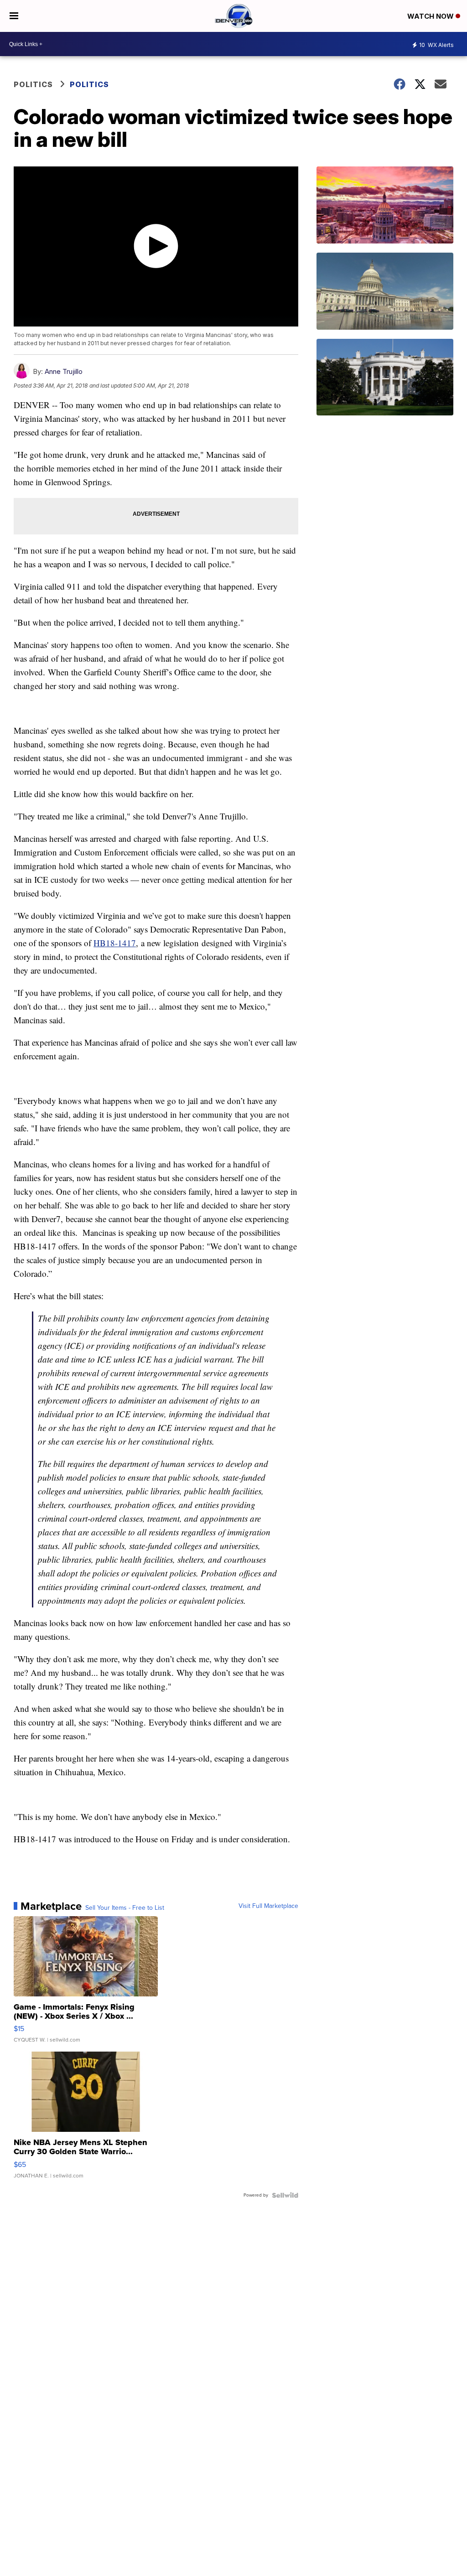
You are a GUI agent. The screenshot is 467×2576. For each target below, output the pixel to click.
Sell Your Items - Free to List (125, 1908)
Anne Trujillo (64, 371)
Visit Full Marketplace (268, 1906)
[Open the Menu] (14, 16)
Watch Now (431, 16)
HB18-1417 (115, 943)
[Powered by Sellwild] (285, 2195)
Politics (33, 84)
